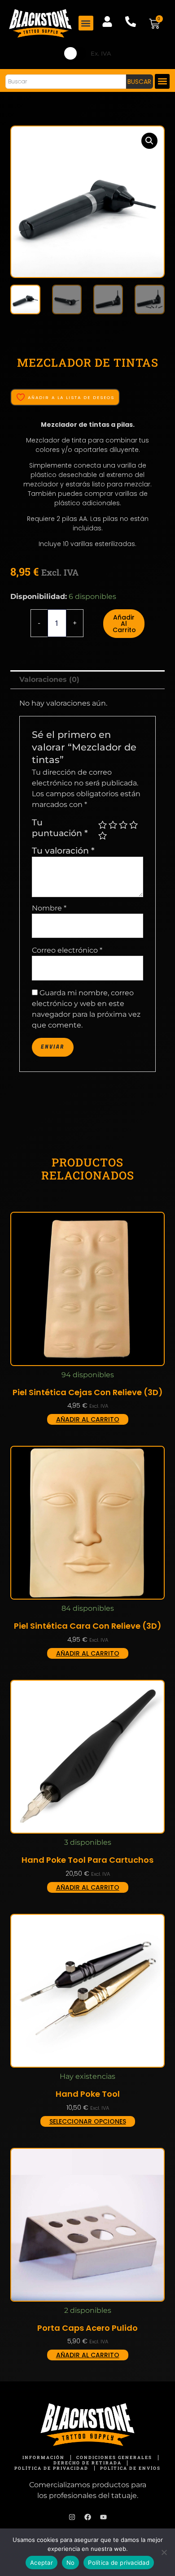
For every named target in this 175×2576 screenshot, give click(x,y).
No (71, 2563)
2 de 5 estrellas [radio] (113, 825)
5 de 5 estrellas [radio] (103, 835)
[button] (86, 23)
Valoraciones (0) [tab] (49, 679)
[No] (164, 2552)
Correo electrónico (67, 950)
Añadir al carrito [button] (88, 1419)
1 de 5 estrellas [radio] (103, 825)
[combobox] (66, 82)
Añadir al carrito (124, 624)
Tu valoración (63, 850)
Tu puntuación (60, 828)
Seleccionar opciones (88, 2121)
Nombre (49, 908)
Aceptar (42, 2563)
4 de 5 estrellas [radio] (133, 825)
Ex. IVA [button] (101, 53)
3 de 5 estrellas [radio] (123, 825)
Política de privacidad (119, 2563)
